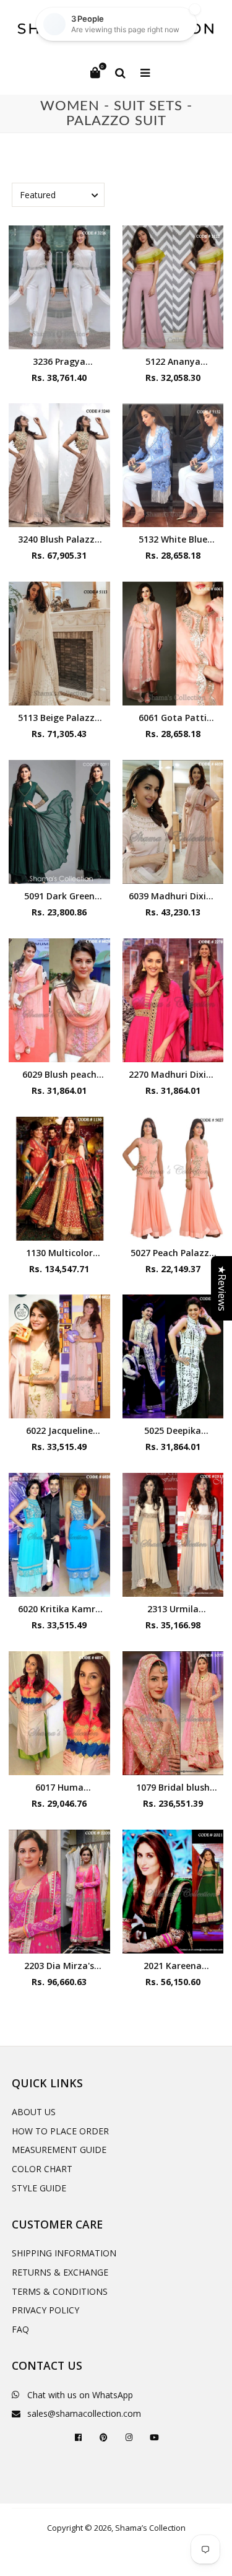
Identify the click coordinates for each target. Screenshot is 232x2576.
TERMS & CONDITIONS (60, 2291)
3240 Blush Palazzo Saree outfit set (59, 539)
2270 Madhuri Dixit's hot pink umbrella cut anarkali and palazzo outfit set (173, 1074)
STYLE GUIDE (39, 2188)
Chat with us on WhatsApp (80, 2395)
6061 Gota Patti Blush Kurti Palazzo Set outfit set (173, 718)
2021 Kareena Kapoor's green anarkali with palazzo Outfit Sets (173, 1966)
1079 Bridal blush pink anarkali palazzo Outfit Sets (173, 1787)
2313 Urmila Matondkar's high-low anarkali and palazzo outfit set (173, 1609)
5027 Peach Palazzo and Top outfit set (173, 1253)
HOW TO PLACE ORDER (60, 2131)
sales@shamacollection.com (84, 2413)
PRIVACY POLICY (45, 2310)
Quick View (59, 337)
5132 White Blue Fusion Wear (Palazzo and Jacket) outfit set (173, 539)
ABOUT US (34, 2112)
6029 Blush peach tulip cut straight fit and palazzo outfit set (59, 1074)
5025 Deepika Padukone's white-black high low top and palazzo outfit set (173, 1430)
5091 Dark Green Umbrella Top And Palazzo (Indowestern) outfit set (59, 896)
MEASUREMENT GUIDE (59, 2150)
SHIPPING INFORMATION (64, 2253)
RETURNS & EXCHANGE (60, 2272)
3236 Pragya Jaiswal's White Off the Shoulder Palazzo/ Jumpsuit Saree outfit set (59, 361)
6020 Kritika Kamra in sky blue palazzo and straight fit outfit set (59, 1609)
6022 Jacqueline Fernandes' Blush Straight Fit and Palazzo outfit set (59, 1430)
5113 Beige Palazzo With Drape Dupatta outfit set (59, 718)
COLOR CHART (42, 2169)
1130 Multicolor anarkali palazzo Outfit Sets (59, 1253)
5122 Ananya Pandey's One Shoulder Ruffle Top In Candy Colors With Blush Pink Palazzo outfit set (173, 361)
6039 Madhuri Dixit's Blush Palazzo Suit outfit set (173, 896)
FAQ (20, 2329)
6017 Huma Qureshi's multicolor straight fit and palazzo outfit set (59, 1787)
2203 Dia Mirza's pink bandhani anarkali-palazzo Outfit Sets (59, 1966)
